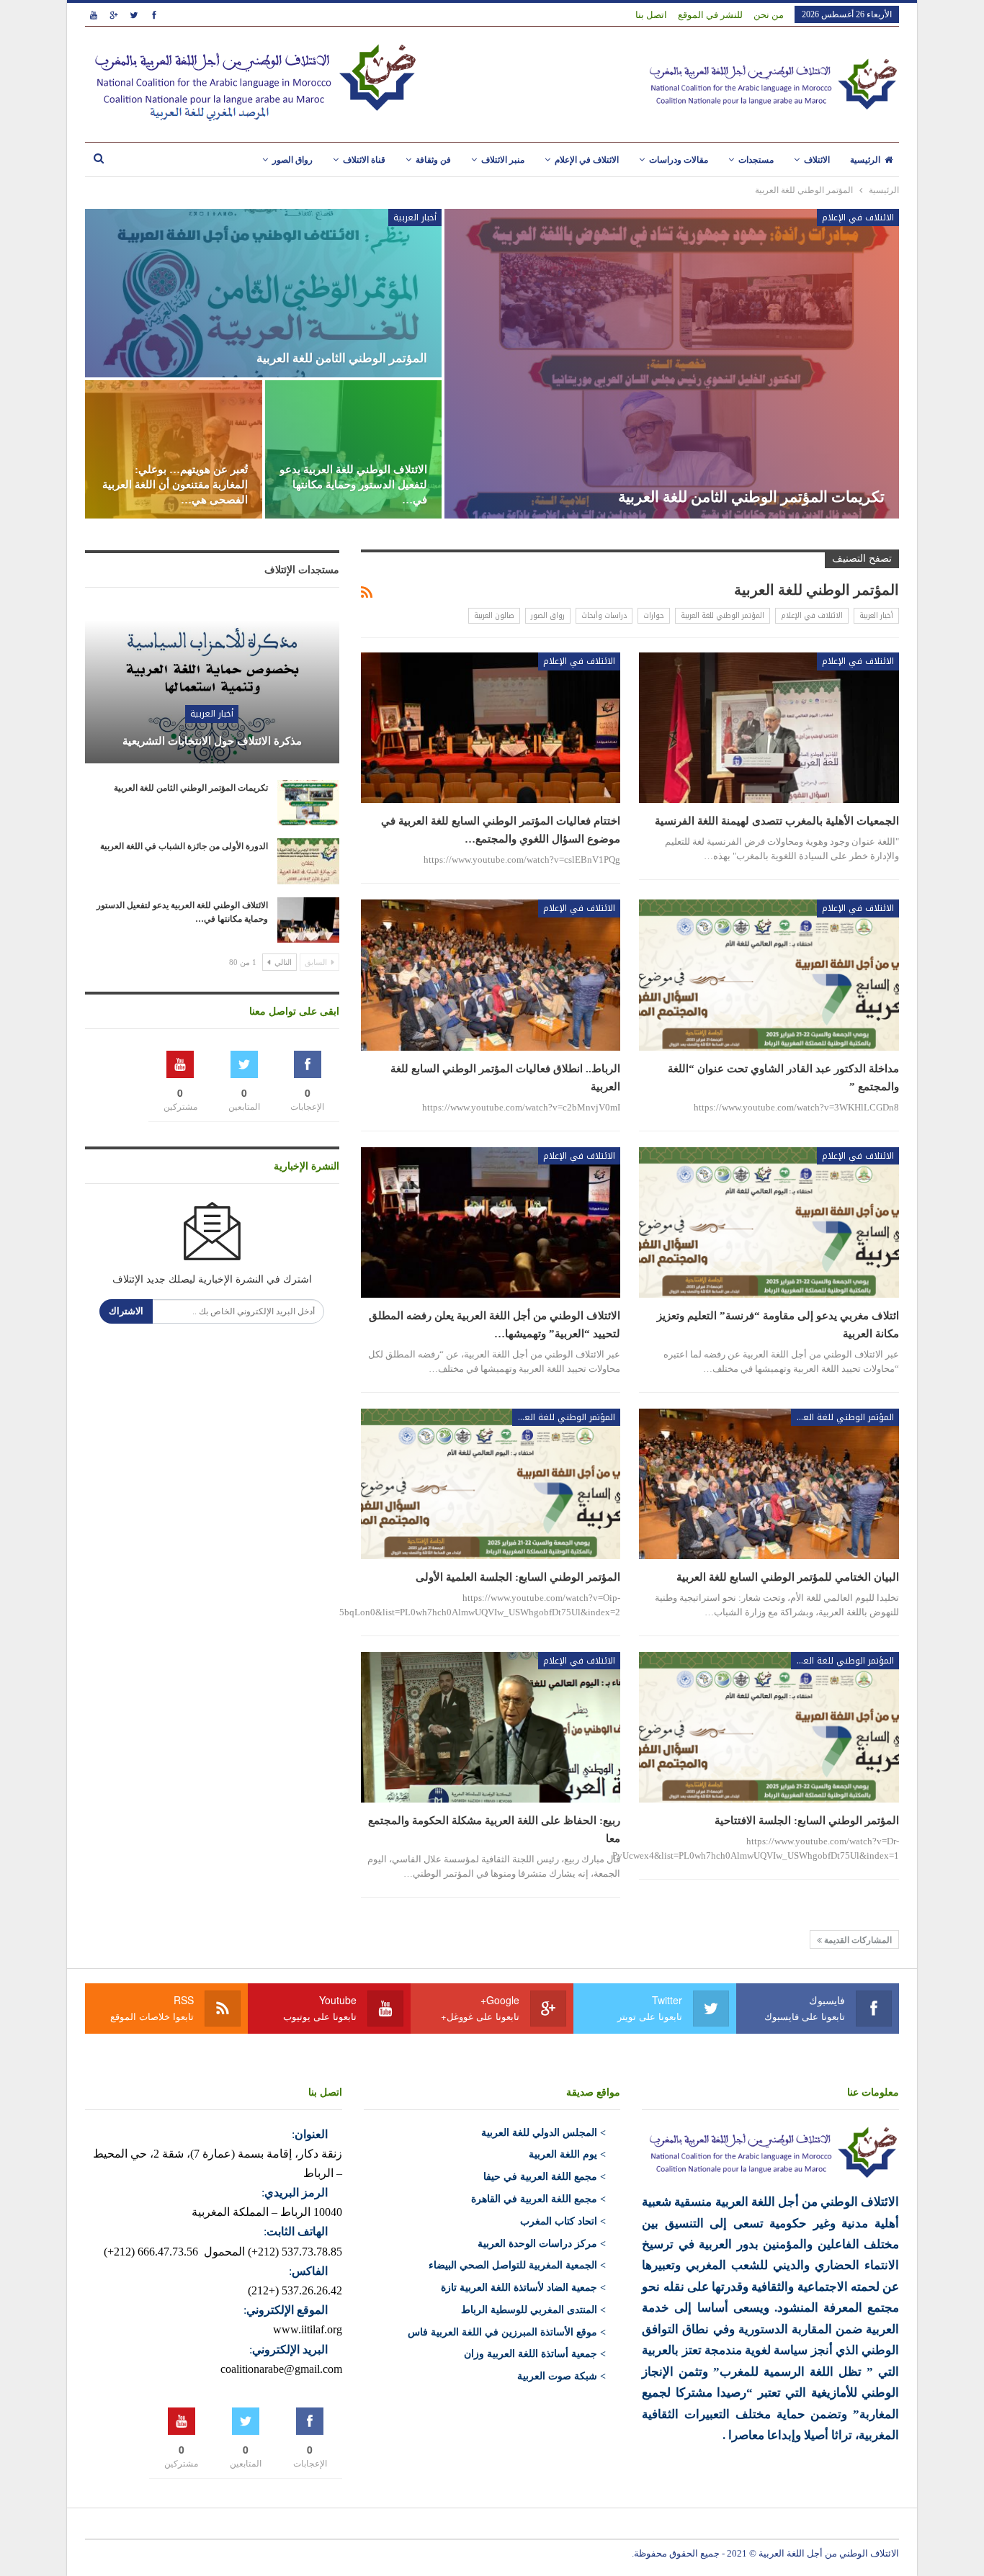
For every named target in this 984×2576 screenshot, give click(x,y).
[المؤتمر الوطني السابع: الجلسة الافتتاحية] (769, 1727)
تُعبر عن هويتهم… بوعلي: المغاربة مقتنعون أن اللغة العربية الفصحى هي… (175, 485)
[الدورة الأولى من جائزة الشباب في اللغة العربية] (308, 861)
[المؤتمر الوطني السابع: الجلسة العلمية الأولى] (491, 1484)
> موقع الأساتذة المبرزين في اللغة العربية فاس (507, 2332)
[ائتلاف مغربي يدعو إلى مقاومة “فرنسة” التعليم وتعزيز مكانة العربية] (769, 1222)
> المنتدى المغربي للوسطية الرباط (533, 2310)
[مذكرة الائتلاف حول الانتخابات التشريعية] (212, 680)
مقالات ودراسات (679, 160)
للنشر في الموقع (710, 15)
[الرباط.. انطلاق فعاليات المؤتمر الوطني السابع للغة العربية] (491, 975)
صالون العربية (494, 615)
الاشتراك (126, 1311)
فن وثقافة (433, 160)
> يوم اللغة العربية (567, 2154)
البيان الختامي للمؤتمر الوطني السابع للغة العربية (788, 1577)
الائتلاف (817, 160)
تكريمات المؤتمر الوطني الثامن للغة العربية (751, 497)
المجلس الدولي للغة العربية (539, 2133)
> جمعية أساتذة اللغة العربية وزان (535, 2354)
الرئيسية (865, 160)
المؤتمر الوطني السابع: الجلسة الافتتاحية (807, 1821)
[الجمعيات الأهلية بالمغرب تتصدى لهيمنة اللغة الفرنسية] (769, 728)
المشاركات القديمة (857, 1940)
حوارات (654, 615)
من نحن (769, 15)
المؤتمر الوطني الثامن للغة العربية (342, 358)
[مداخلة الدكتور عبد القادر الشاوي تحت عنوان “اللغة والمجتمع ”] (769, 975)
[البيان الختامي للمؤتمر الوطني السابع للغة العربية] (769, 1484)
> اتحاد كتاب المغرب (563, 2221)
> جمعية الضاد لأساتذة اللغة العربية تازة (523, 2288)
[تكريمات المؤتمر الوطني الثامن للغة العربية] (672, 364)
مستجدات (756, 160)
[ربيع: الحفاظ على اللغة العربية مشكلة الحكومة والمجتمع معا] (491, 1727)
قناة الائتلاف (364, 160)
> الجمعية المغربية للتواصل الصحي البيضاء (517, 2265)
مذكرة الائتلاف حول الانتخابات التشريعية (212, 741)
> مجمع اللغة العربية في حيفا (545, 2177)
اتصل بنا (651, 15)
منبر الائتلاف (503, 160)
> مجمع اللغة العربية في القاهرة (538, 2199)
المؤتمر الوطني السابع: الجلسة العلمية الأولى (518, 1577)
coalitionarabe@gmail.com (281, 2369)
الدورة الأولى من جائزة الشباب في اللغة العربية (184, 846)
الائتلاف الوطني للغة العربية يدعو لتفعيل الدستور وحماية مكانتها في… (353, 485)
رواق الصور (292, 160)
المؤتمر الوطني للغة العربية (723, 615)
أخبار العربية (415, 217)
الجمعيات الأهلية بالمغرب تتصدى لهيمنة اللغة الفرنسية (777, 821)
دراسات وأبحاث (604, 615)
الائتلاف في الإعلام (587, 160)
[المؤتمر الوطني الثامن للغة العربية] (263, 293)
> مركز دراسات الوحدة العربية (542, 2244)
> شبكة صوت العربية (562, 2376)
